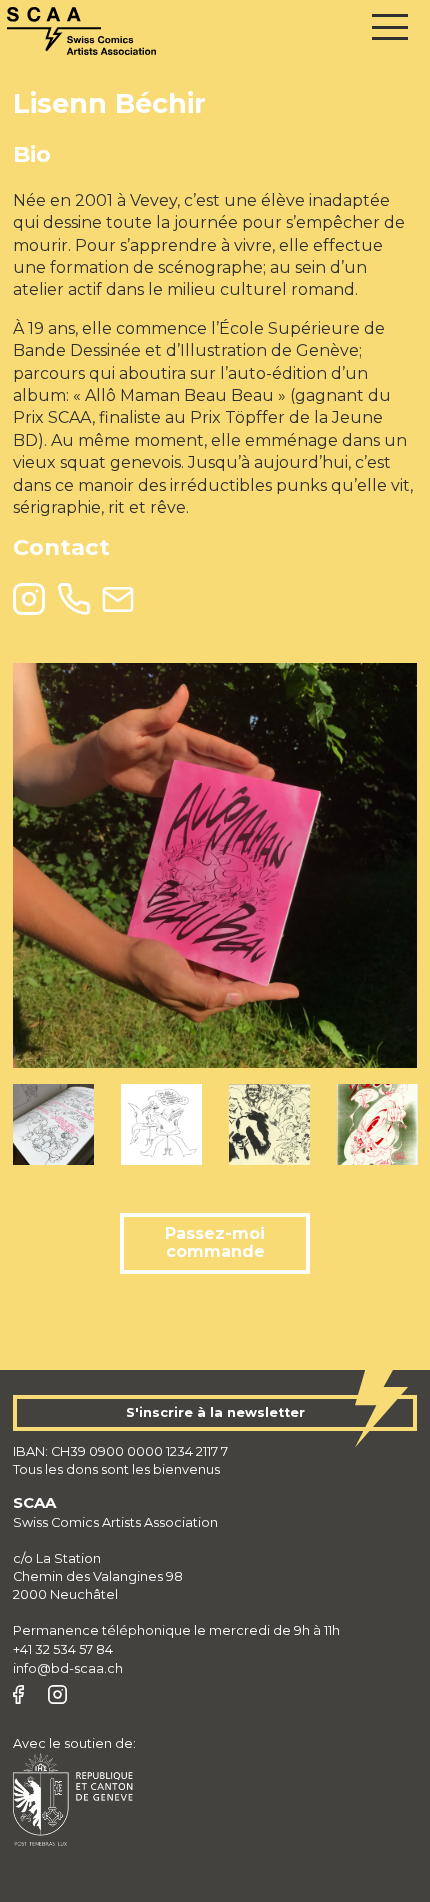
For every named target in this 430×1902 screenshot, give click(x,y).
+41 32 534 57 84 (63, 1649)
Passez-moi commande (215, 1242)
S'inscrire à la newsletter (215, 1412)
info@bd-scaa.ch (68, 1668)
